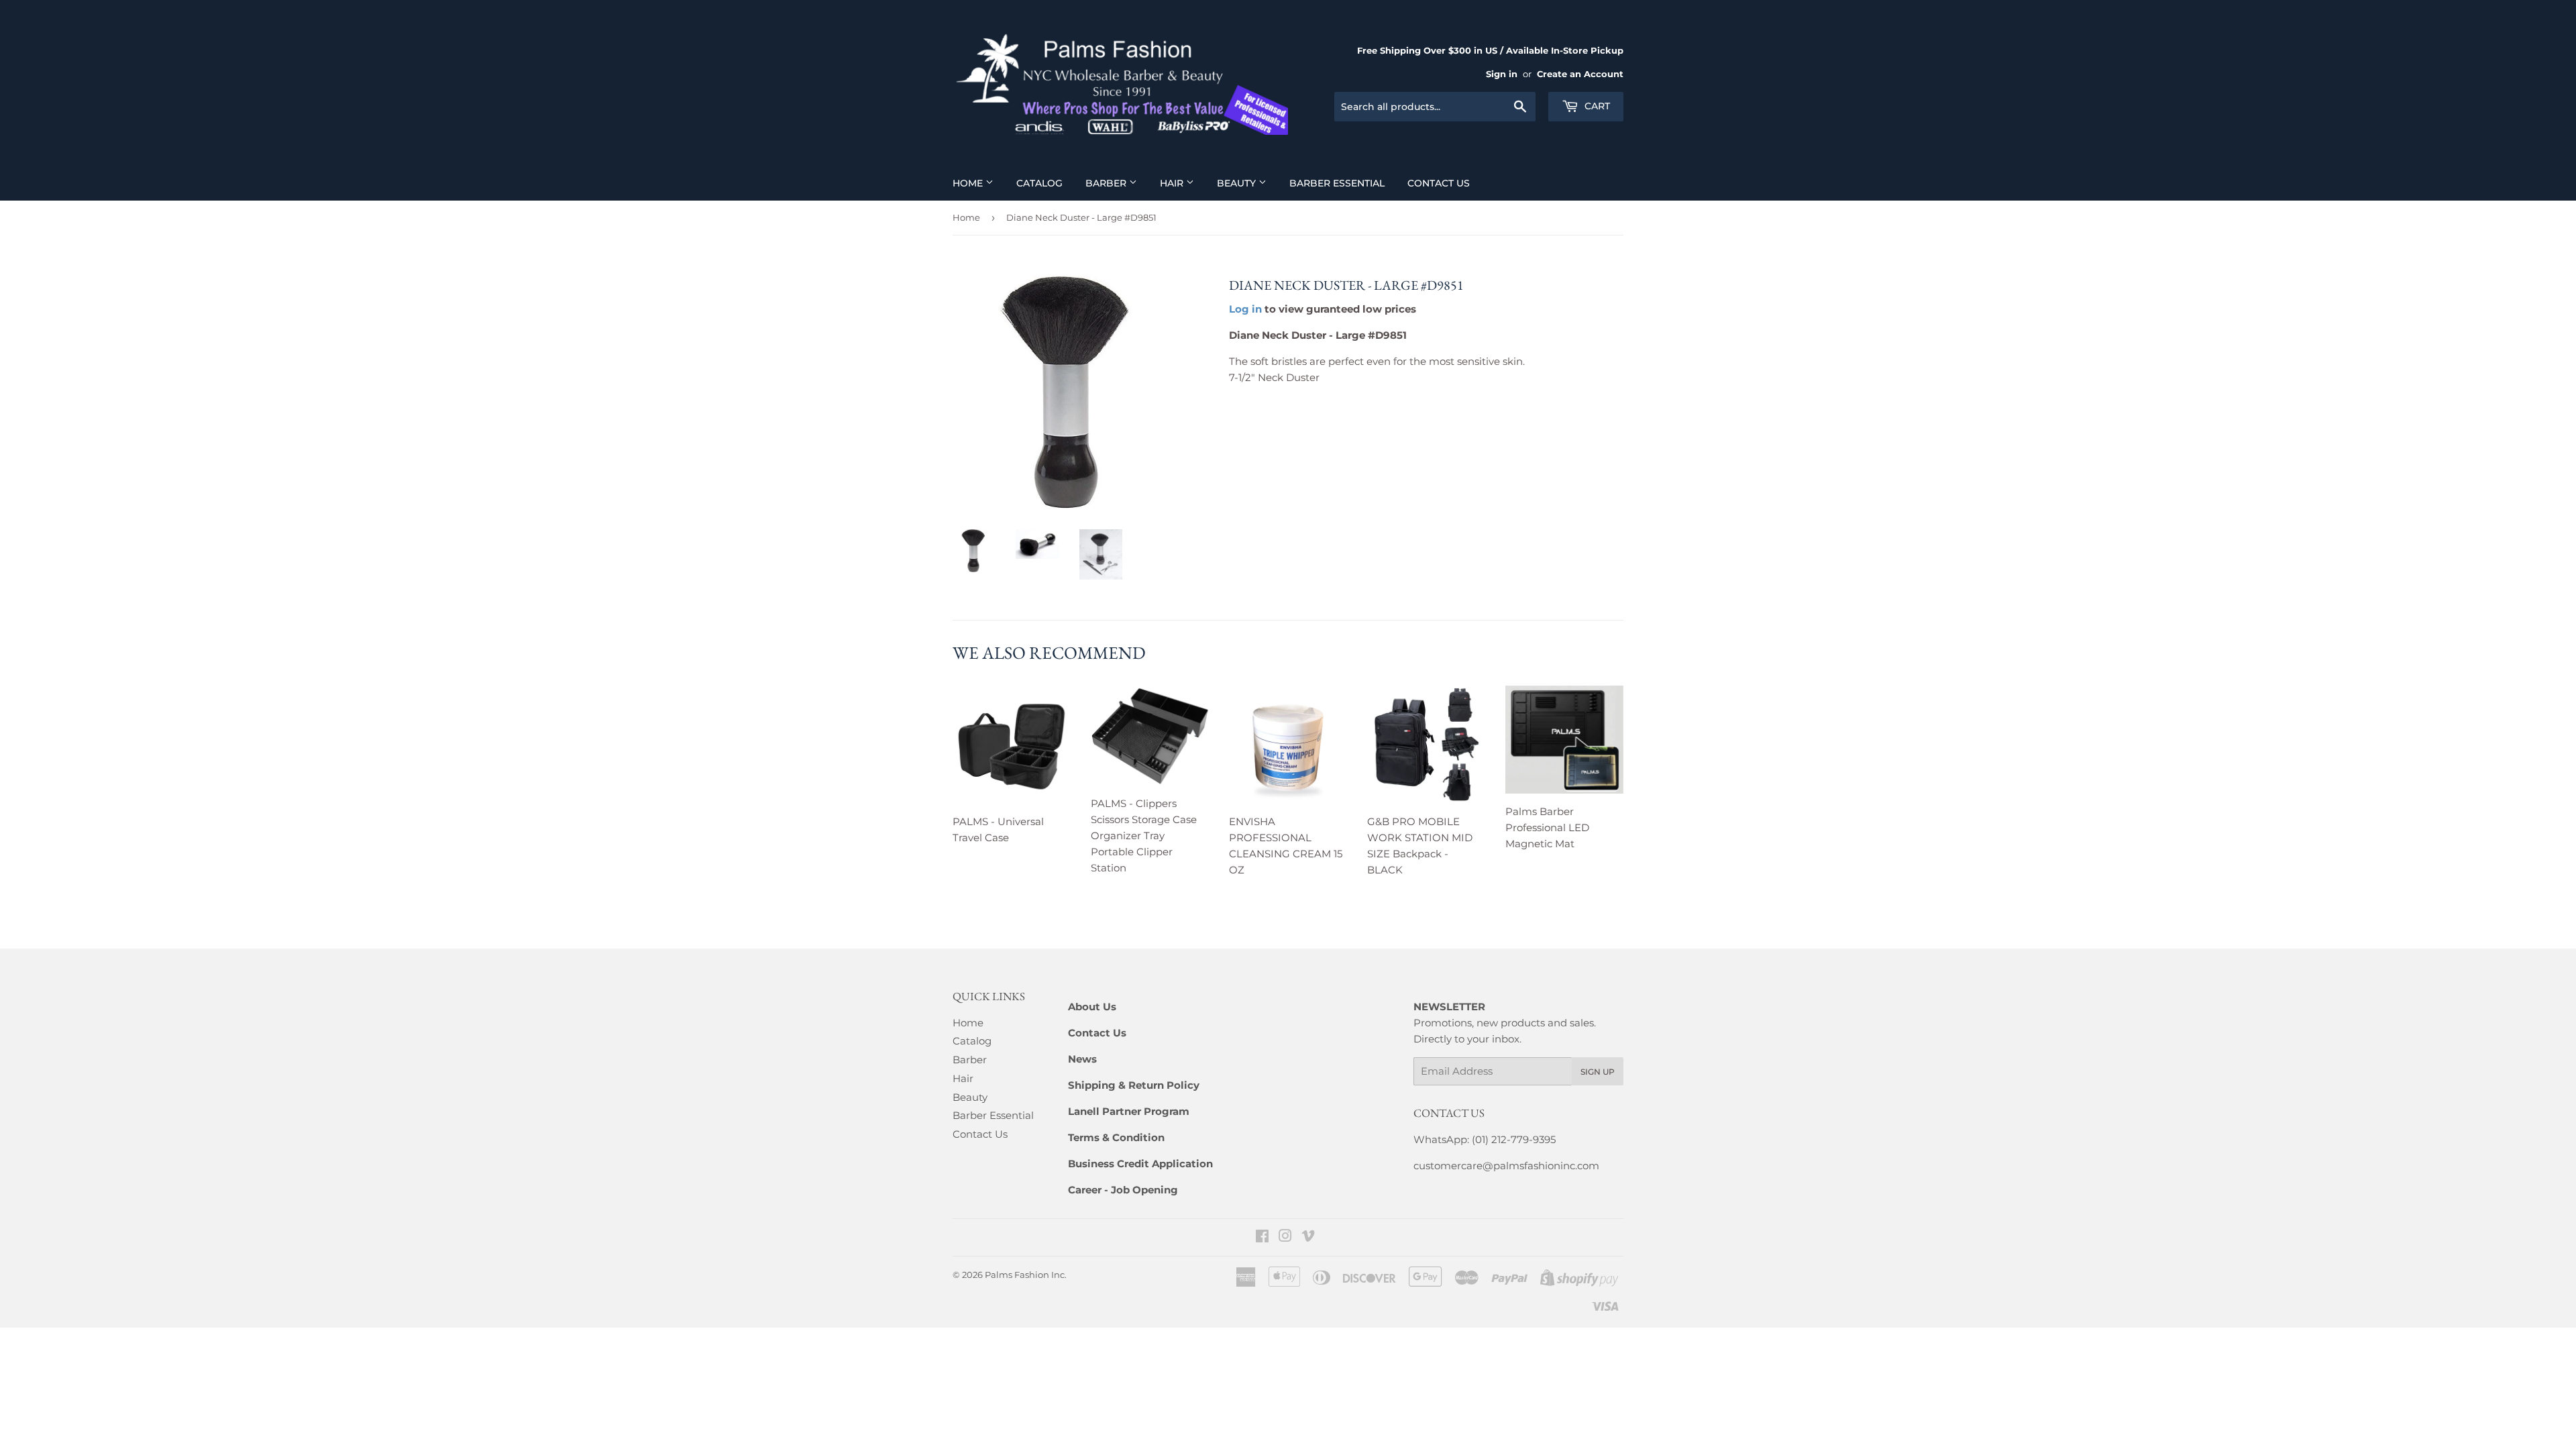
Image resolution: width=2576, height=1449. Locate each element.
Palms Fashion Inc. (1026, 1275)
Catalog (1039, 183)
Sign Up (1598, 1072)
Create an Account (1580, 74)
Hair (1173, 183)
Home (969, 183)
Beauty (1238, 183)
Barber (1107, 183)
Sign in (1502, 74)
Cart (1596, 106)
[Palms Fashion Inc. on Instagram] (1285, 1237)
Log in (1245, 309)
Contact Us (1439, 183)
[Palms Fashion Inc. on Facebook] (1262, 1237)
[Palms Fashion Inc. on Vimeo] (1308, 1237)
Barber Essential (1337, 183)
